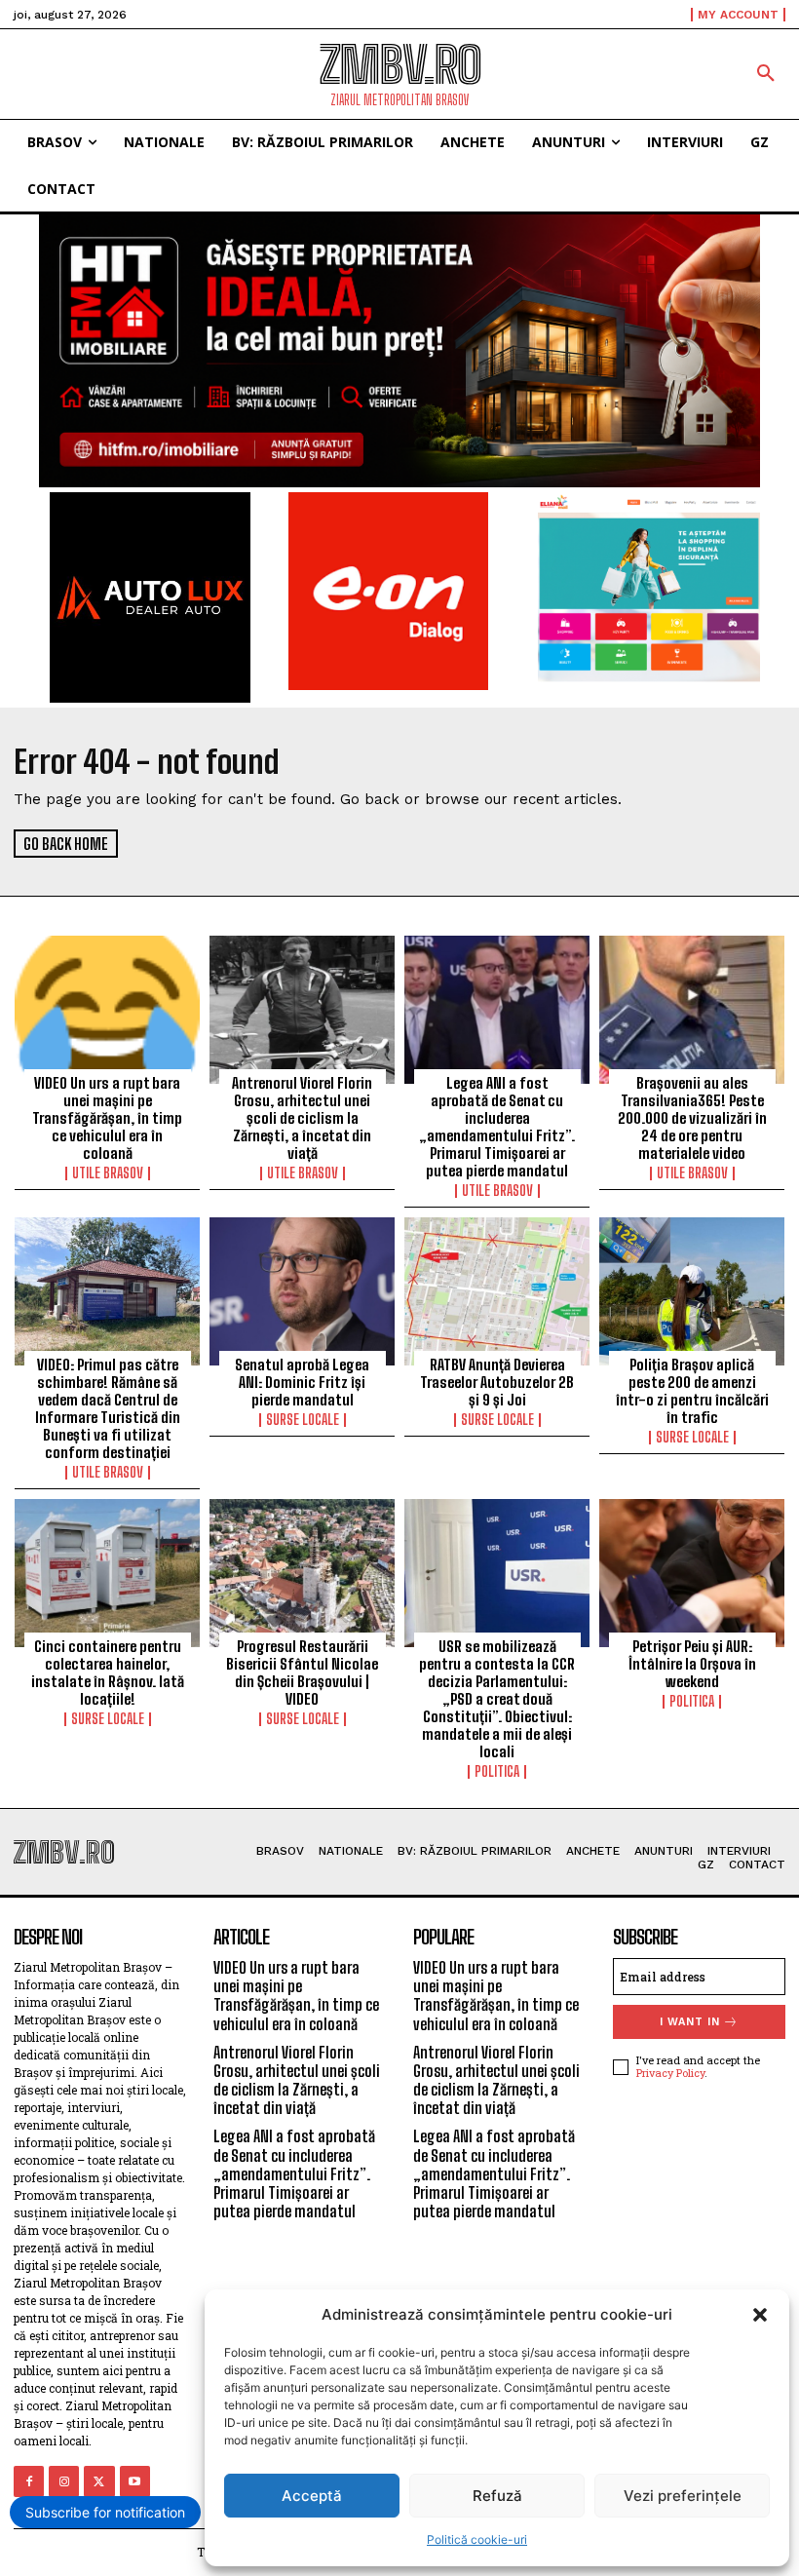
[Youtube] (135, 2481)
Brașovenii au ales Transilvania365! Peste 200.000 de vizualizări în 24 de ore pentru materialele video (692, 1118)
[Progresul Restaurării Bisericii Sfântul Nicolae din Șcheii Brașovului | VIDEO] (302, 1573)
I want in (690, 2022)
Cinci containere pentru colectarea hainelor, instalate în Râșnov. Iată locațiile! (108, 1672)
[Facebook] (29, 2481)
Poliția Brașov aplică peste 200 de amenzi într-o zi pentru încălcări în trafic (692, 1391)
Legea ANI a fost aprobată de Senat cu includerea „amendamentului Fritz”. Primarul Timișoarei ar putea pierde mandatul (497, 1127)
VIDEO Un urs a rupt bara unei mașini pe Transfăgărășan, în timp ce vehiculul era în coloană (107, 1118)
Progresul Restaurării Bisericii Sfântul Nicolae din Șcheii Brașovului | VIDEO (302, 1672)
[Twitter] (99, 2481)
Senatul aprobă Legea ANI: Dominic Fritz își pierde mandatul (302, 1382)
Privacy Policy (670, 2073)
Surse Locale (303, 1420)
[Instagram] (64, 2481)
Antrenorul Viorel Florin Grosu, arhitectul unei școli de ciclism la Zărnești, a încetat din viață (302, 1118)
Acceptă (312, 2496)
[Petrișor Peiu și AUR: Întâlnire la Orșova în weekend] (692, 1573)
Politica (497, 1772)
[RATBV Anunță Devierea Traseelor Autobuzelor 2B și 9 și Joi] (497, 1291)
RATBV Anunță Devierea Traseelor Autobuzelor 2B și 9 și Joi (497, 1382)
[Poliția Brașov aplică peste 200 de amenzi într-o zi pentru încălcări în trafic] (692, 1291)
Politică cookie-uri (477, 2539)
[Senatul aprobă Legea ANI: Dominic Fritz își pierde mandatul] (302, 1291)
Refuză (497, 2496)
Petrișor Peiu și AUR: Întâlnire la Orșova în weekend (692, 1664)
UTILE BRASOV (108, 1173)
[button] (760, 2315)
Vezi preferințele (683, 2496)
